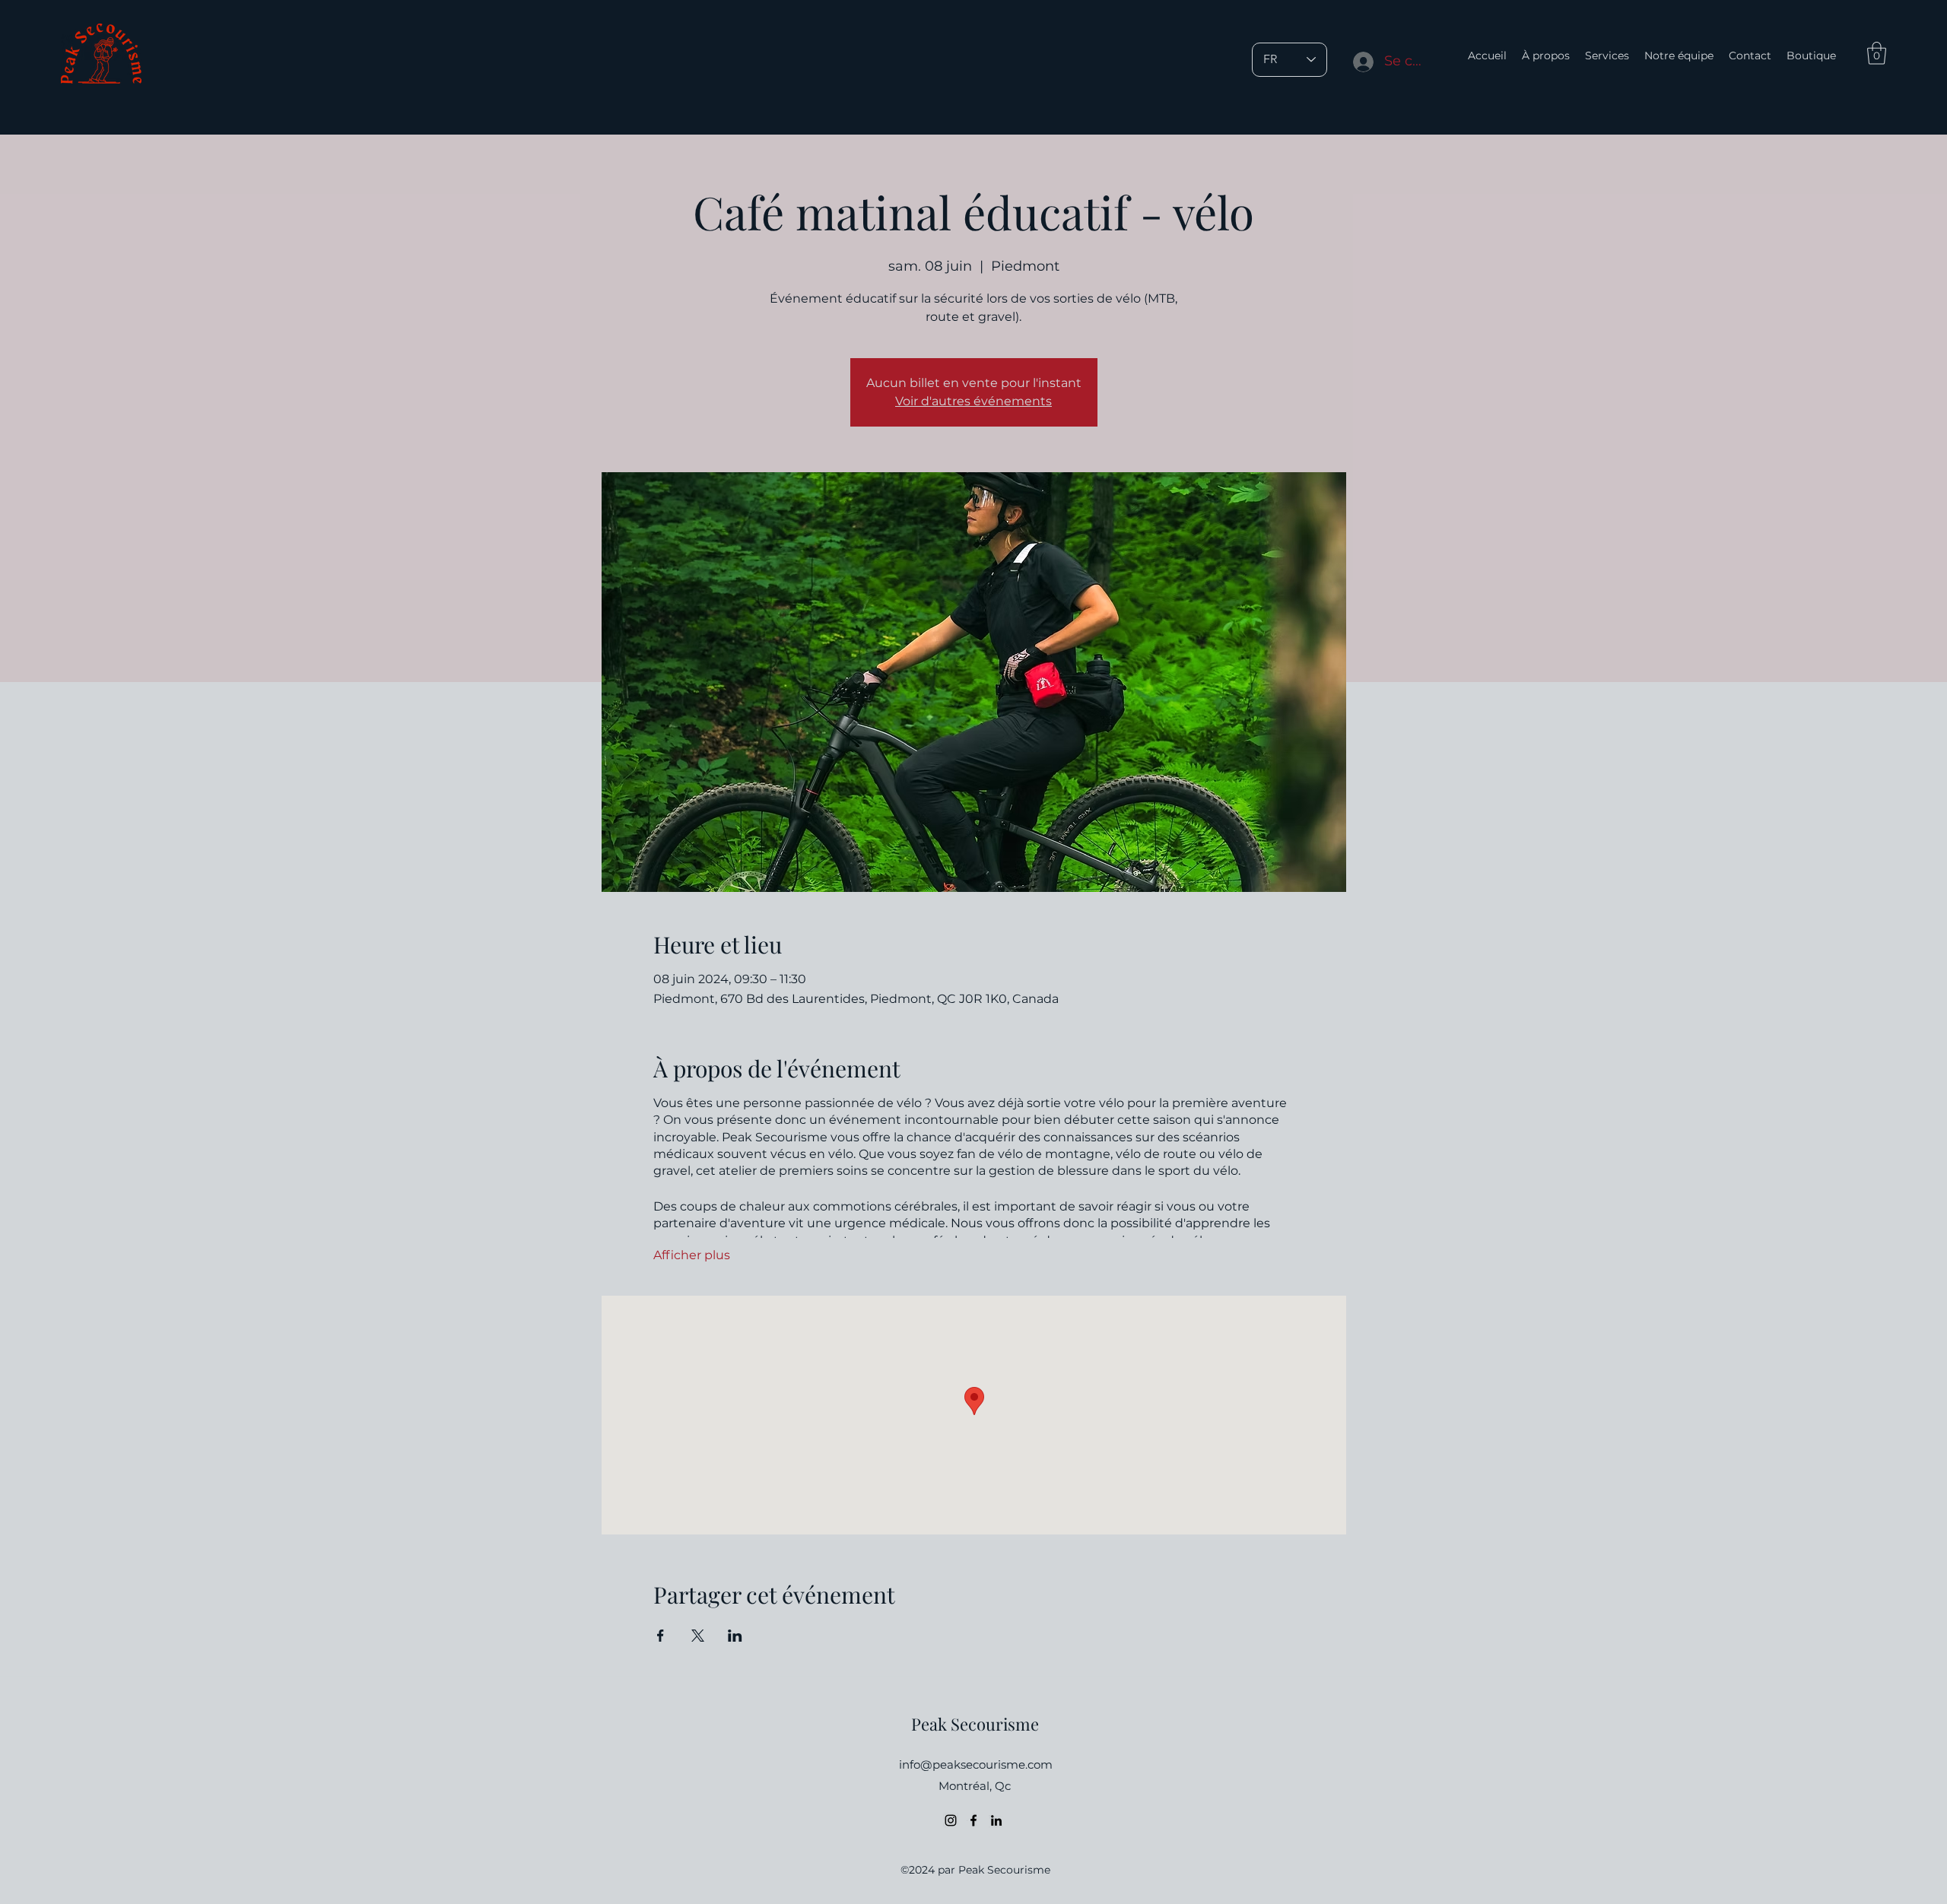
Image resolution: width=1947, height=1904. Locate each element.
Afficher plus (692, 1255)
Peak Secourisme (975, 1724)
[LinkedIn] (996, 1820)
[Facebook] (973, 1820)
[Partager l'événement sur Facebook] (661, 1636)
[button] (1877, 53)
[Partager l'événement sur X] (698, 1636)
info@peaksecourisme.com (976, 1764)
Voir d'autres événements (973, 401)
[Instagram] (951, 1820)
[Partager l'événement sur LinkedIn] (735, 1636)
